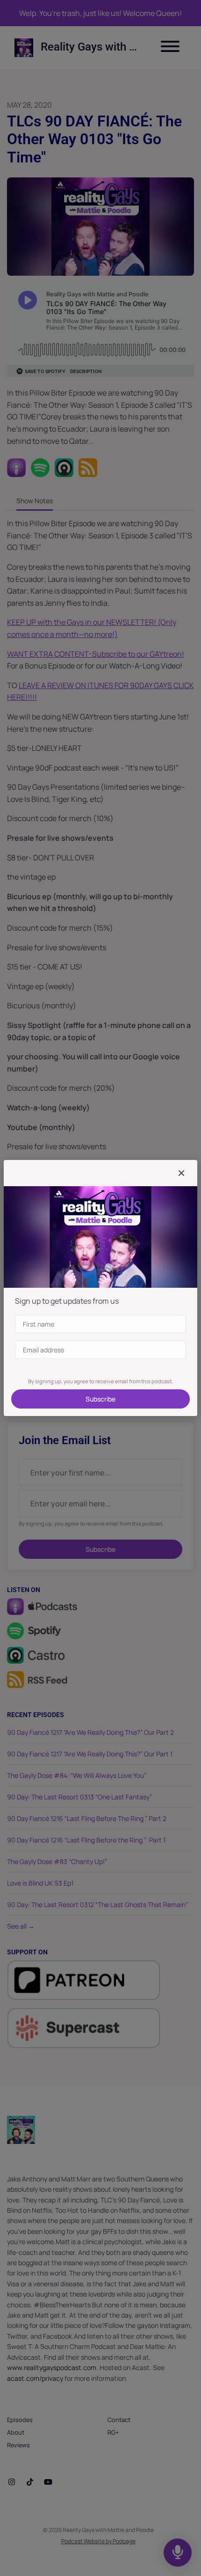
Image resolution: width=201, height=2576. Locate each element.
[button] (181, 1173)
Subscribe (100, 1399)
